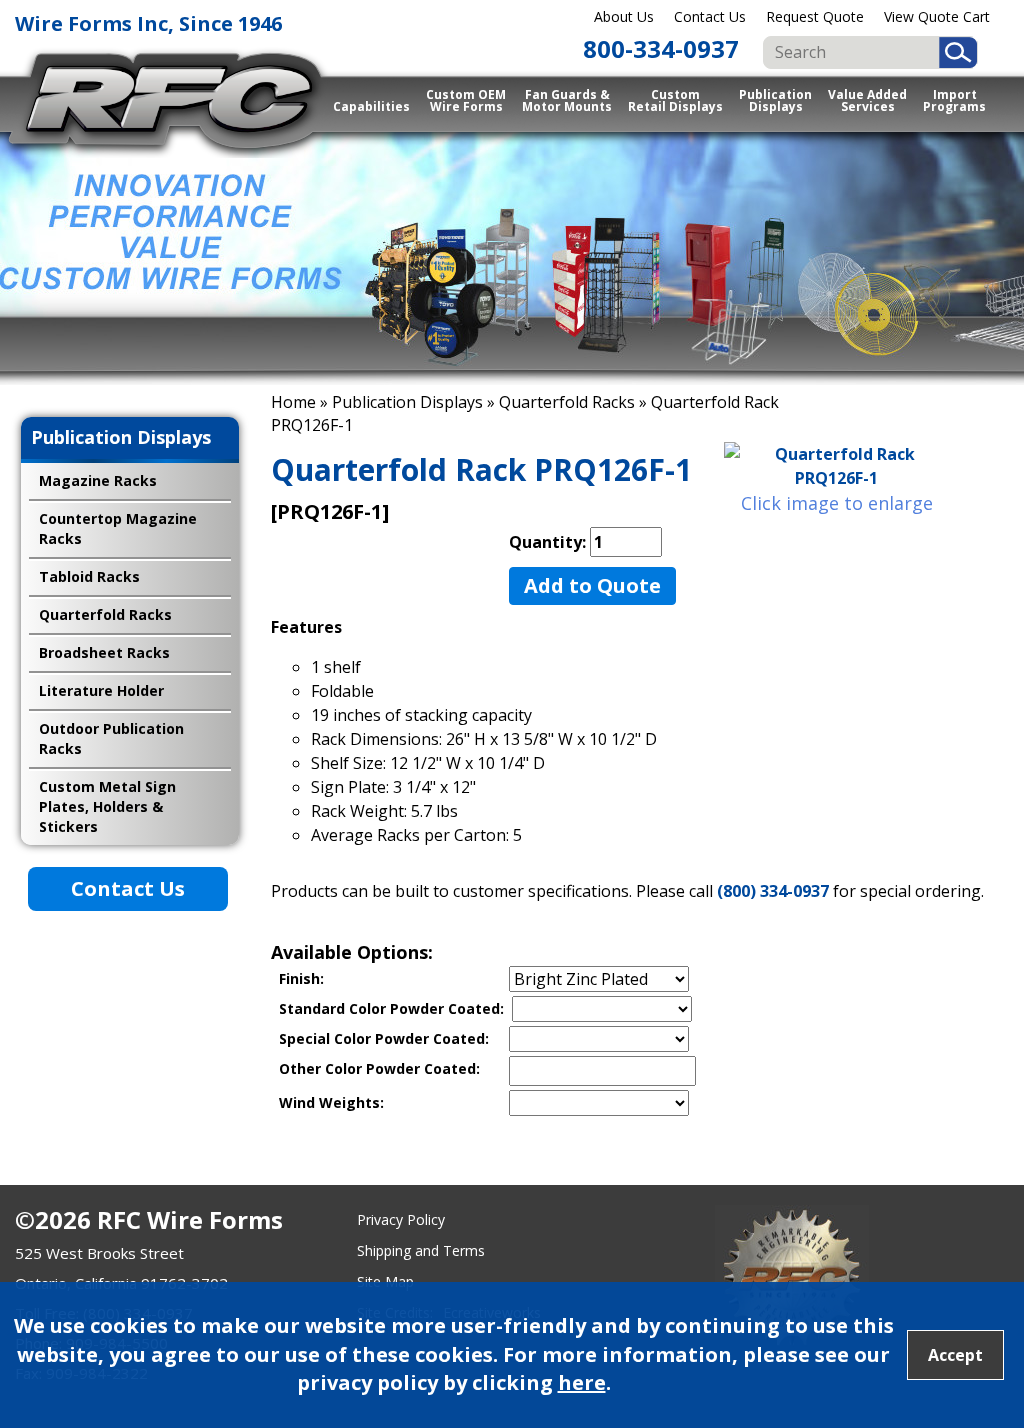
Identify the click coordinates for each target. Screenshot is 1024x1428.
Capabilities (371, 106)
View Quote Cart (937, 16)
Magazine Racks (98, 480)
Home (293, 402)
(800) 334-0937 (773, 891)
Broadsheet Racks (104, 652)
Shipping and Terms (421, 1250)
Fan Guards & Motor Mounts (567, 100)
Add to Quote (592, 585)
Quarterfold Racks (567, 402)
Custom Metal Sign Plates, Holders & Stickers (107, 806)
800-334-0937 (661, 48)
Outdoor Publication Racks (111, 738)
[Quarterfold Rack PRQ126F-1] (836, 466)
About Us (624, 16)
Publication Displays (775, 100)
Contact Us (710, 16)
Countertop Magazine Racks (118, 528)
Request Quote (815, 16)
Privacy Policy (401, 1219)
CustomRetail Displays (675, 100)
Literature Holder (101, 690)
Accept (955, 1355)
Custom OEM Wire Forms (466, 100)
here (582, 1382)
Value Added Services (867, 100)
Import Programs (954, 100)
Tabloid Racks (89, 576)
